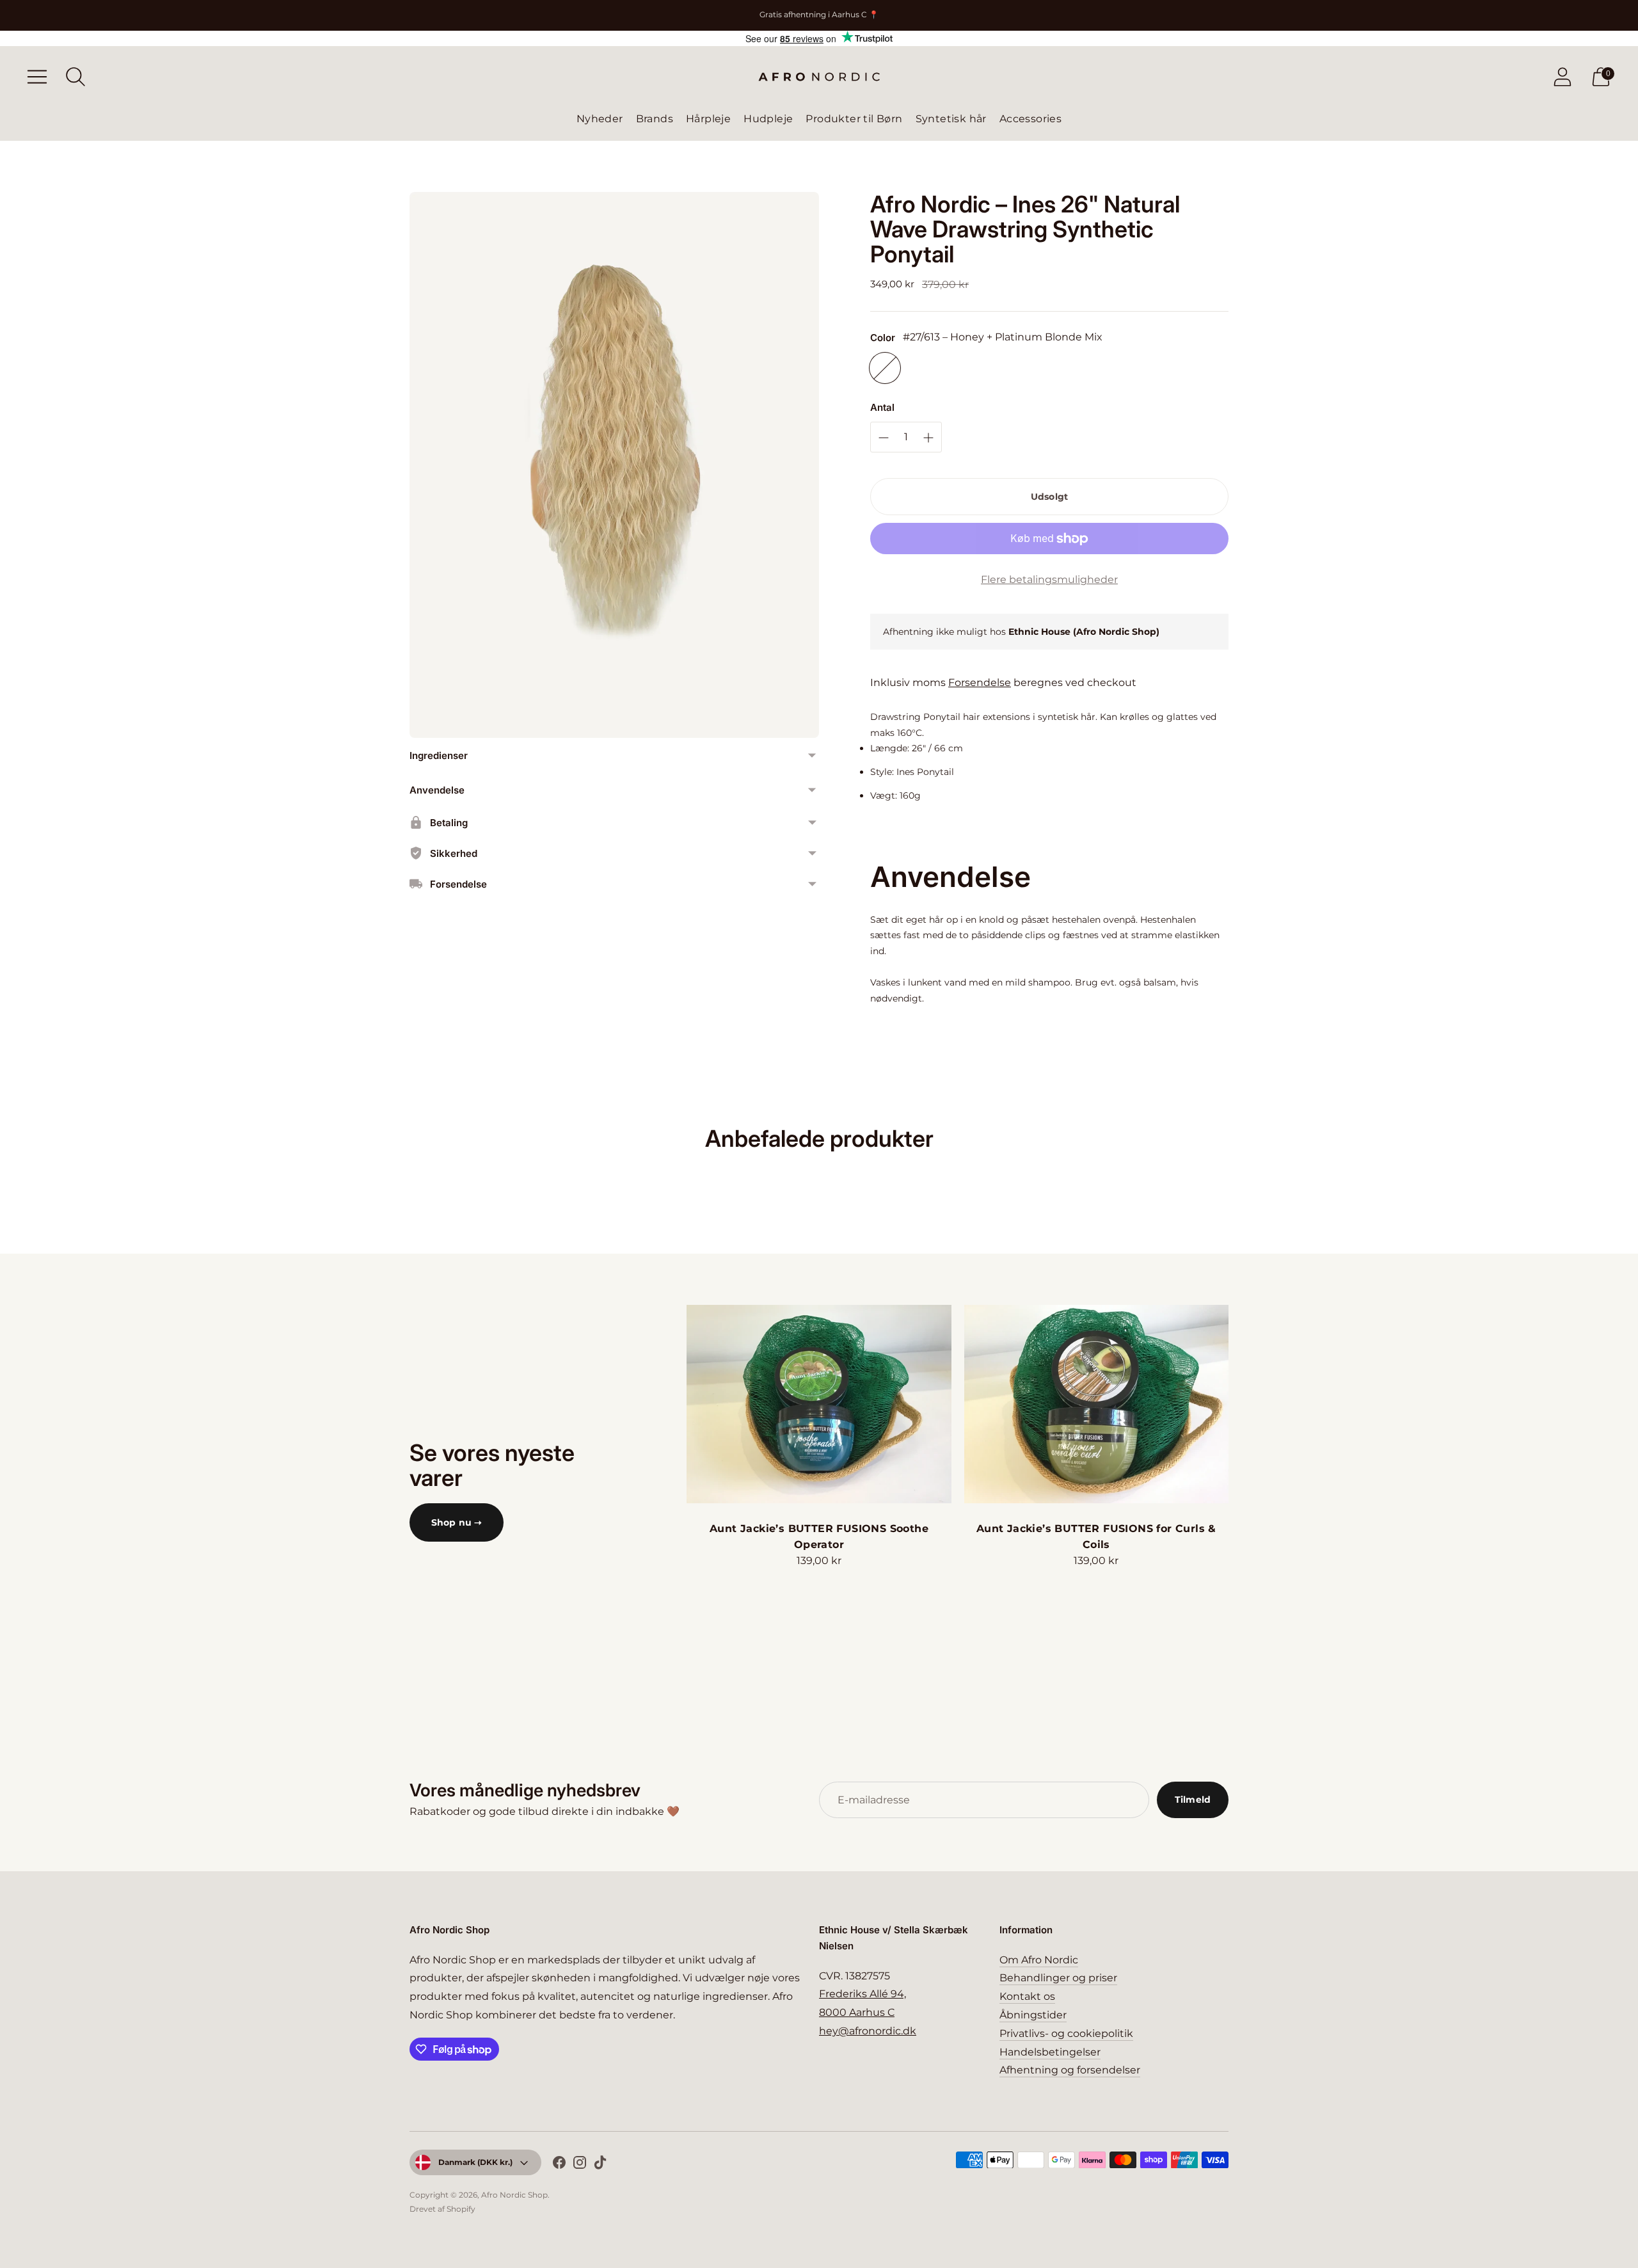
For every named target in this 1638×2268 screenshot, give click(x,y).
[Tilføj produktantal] (884, 438)
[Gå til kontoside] (1562, 77)
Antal (882, 407)
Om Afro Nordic (1039, 1960)
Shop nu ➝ (457, 1522)
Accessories (1030, 119)
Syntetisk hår (951, 119)
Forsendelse (980, 683)
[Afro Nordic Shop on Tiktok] (600, 2165)
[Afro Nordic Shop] (819, 77)
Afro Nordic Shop (514, 2195)
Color (883, 338)
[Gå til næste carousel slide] (1241, 1404)
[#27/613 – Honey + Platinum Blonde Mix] (885, 368)
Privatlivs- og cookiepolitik (1066, 2033)
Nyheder (600, 119)
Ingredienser (439, 755)
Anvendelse (437, 790)
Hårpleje (708, 119)
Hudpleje (768, 119)
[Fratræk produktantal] (928, 438)
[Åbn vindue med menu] (37, 77)
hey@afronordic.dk (868, 2031)
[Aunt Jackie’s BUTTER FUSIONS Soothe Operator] (819, 1404)
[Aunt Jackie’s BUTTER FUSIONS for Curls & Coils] (1096, 1404)
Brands (655, 119)
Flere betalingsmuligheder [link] (1049, 579)
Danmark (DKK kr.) (475, 2162)
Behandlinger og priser (1058, 1978)
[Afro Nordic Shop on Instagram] (580, 2165)
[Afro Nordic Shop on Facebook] (559, 2165)
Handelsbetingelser (1050, 2052)
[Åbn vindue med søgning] (76, 77)
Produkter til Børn (854, 119)
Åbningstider (1033, 2015)
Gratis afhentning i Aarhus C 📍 (819, 14)
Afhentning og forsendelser (1070, 2070)
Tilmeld (1193, 1800)
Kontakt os (1027, 1996)
